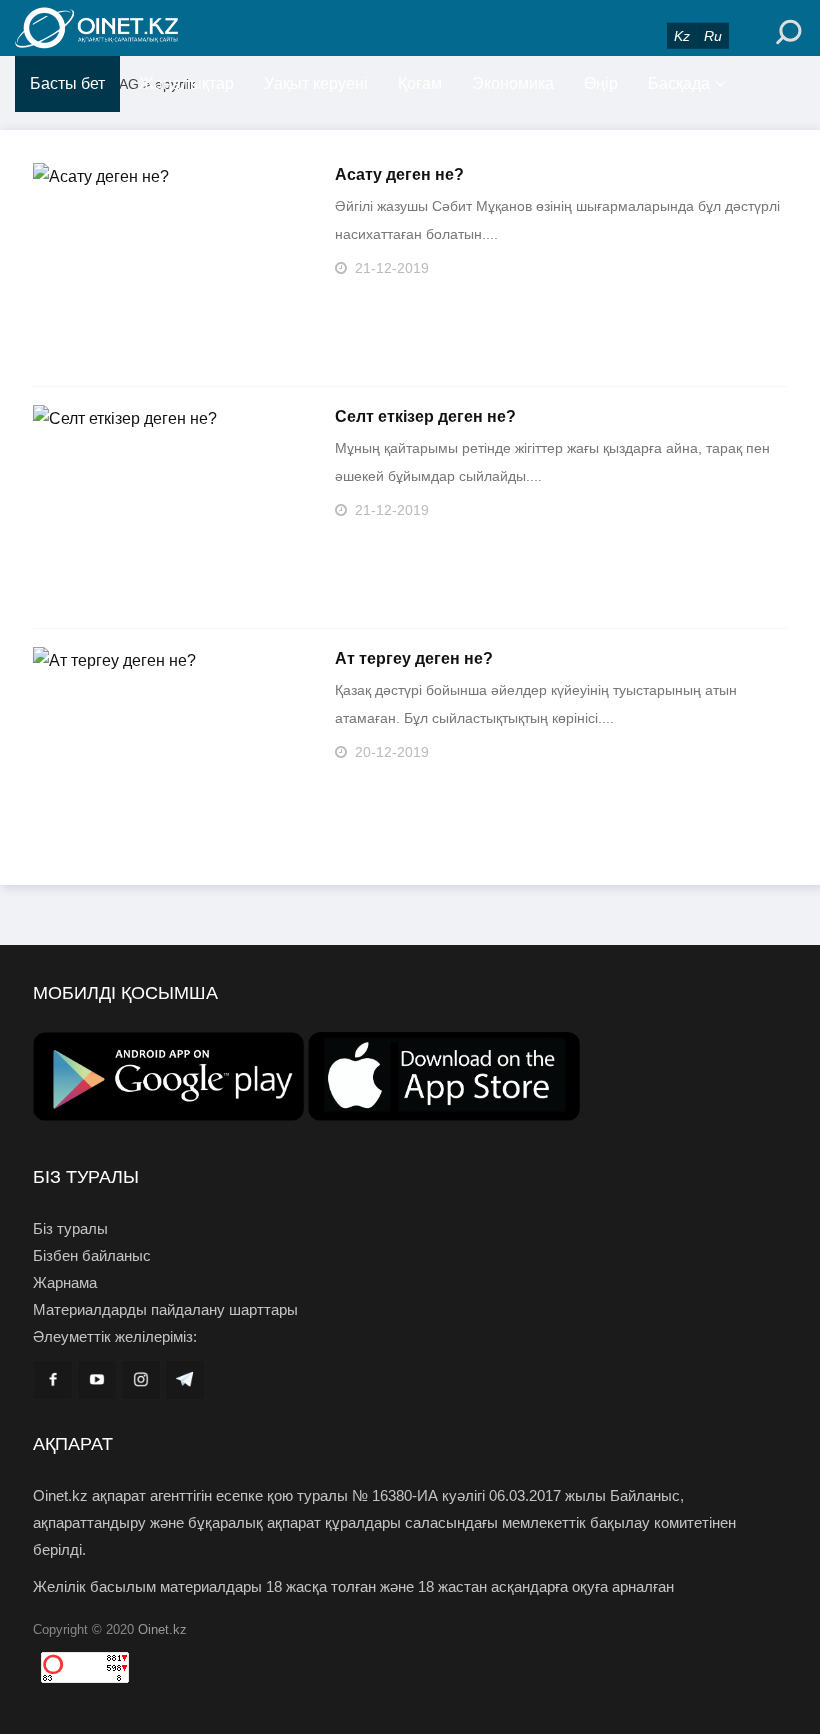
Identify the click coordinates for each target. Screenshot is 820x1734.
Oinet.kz (162, 1629)
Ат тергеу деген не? (414, 658)
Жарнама (65, 1282)
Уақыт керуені (316, 83)
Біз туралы (70, 1228)
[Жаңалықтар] (140, 28)
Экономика (513, 83)
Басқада (679, 83)
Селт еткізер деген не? (425, 416)
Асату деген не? (399, 174)
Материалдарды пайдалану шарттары (165, 1309)
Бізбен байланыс (92, 1255)
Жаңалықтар (186, 83)
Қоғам (420, 83)
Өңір (601, 83)
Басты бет (67, 83)
